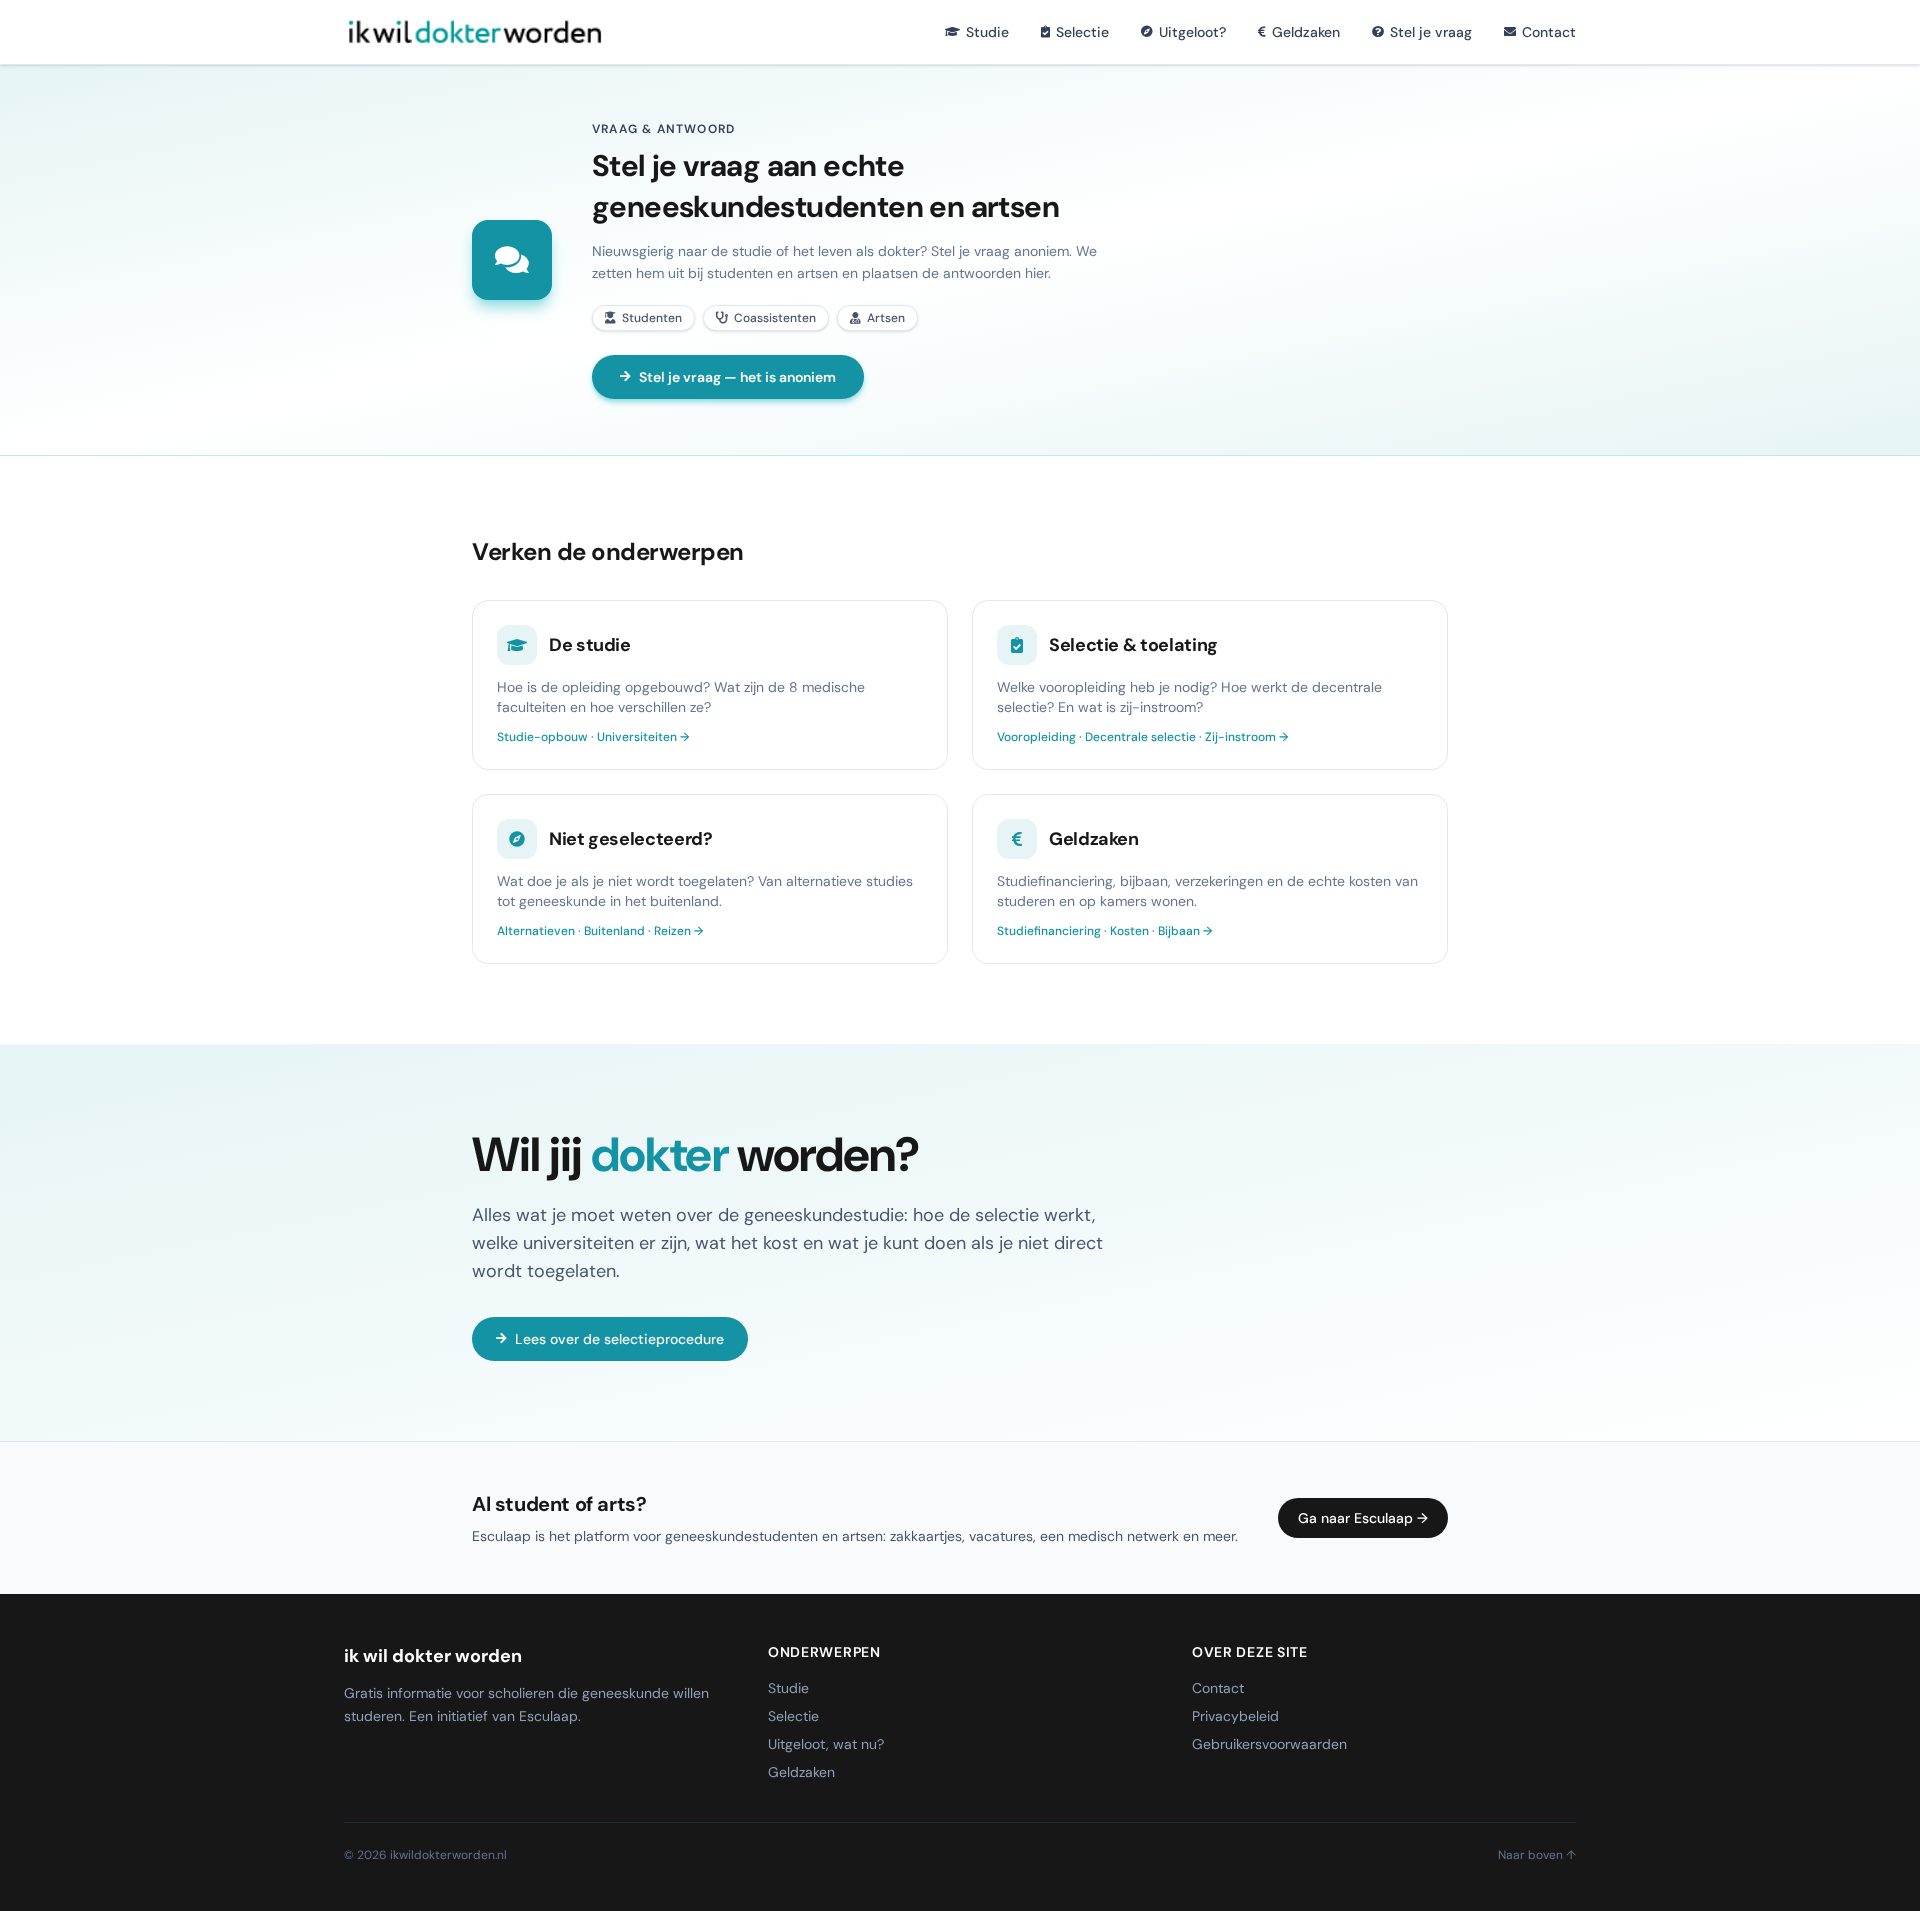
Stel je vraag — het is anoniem (737, 377)
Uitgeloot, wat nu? (826, 1744)
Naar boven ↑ (1537, 1855)
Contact (1549, 32)
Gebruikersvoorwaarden (1269, 1744)
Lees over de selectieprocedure (619, 1339)
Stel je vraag (1431, 32)
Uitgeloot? (1192, 32)
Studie (987, 32)
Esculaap (548, 1716)
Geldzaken (1306, 32)
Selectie (1082, 32)
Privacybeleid (1235, 1716)
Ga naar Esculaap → (1363, 1518)
